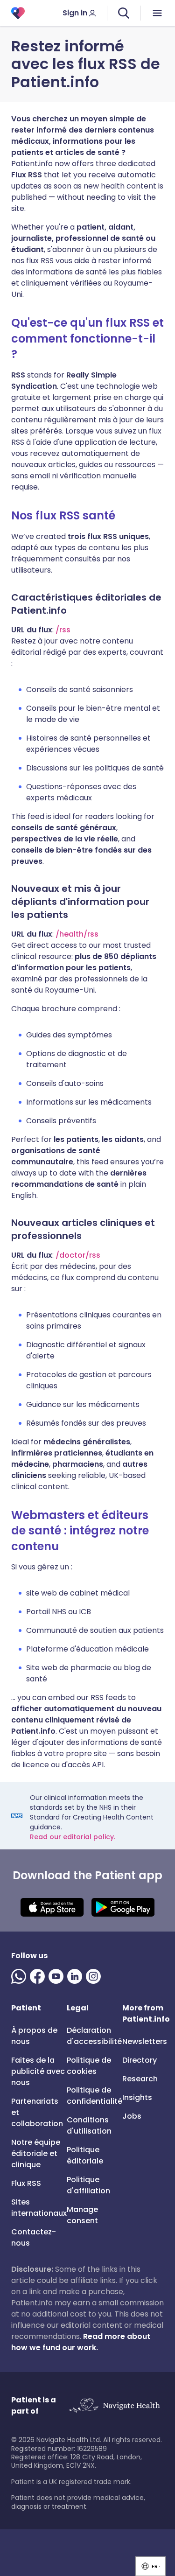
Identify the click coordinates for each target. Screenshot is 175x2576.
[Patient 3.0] (18, 13)
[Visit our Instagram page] (95, 1976)
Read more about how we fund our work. (81, 2342)
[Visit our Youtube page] (58, 1976)
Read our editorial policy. (73, 1837)
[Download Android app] (123, 1907)
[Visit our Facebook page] (39, 1976)
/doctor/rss (78, 1255)
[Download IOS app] (52, 1907)
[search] (124, 13)
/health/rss (77, 934)
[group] (150, 2566)
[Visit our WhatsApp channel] (21, 1976)
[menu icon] (158, 13)
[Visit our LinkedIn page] (77, 1976)
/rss (63, 630)
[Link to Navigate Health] (114, 2406)
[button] (150, 2566)
